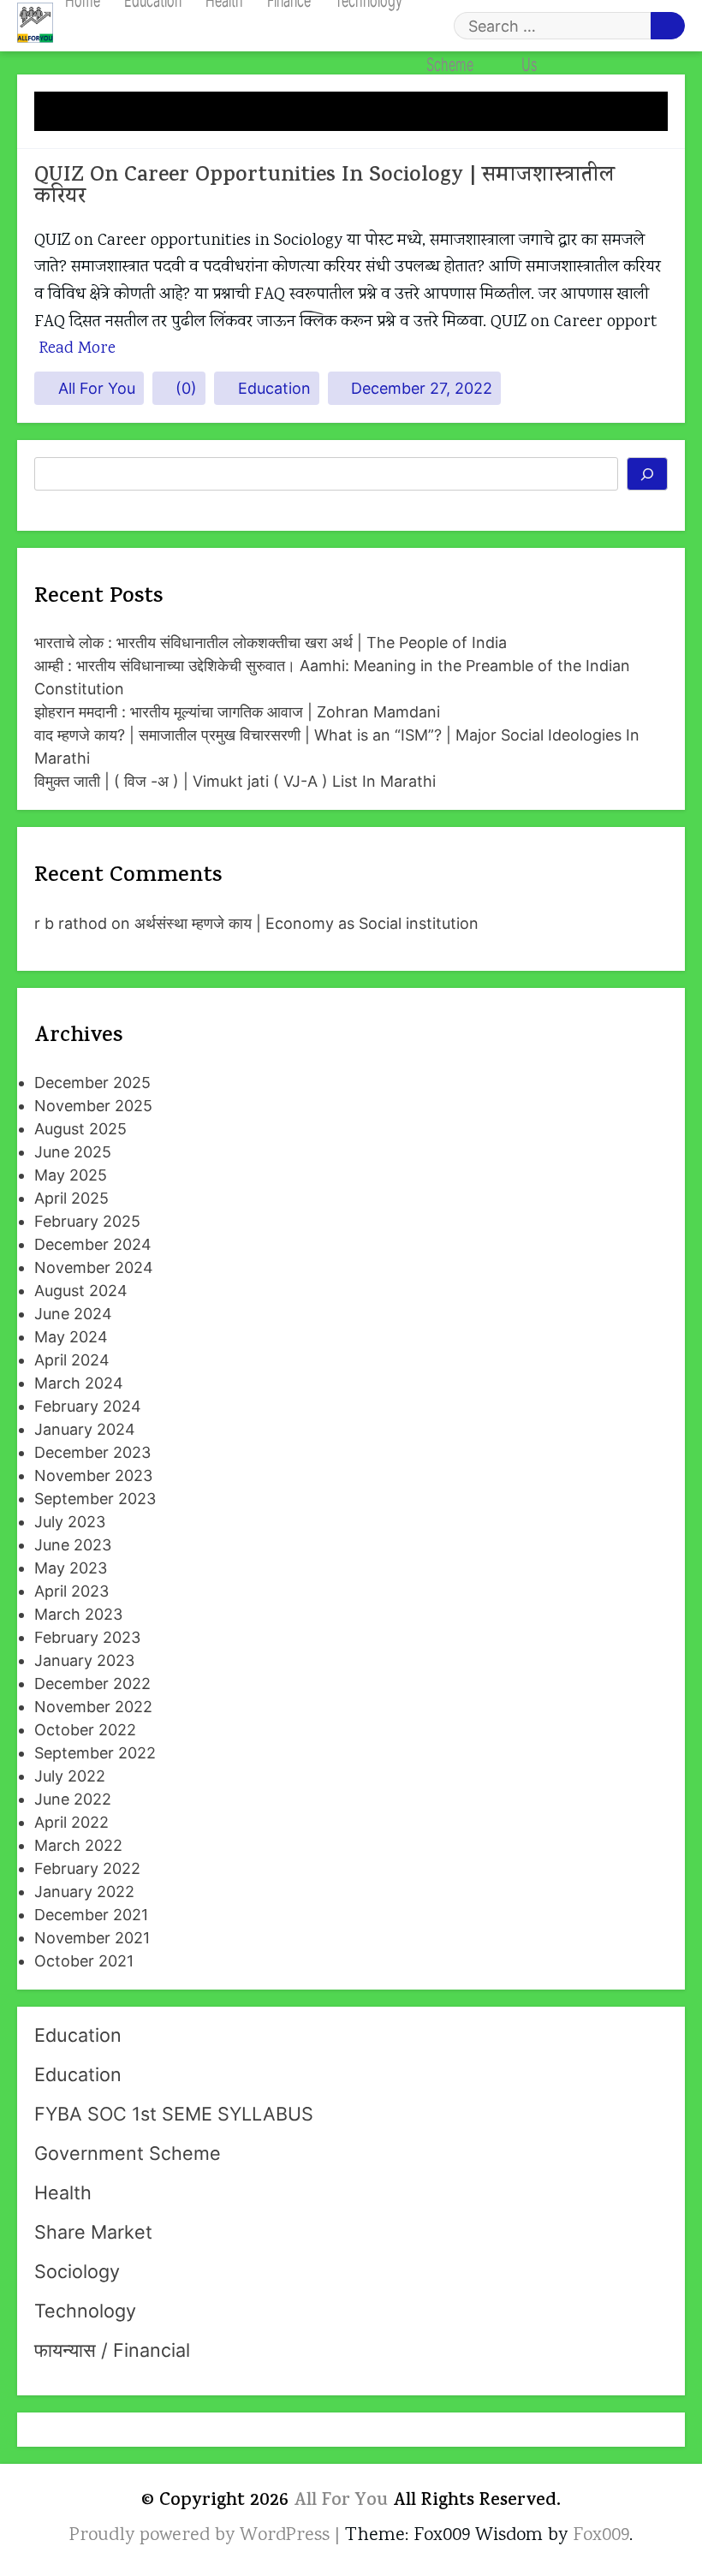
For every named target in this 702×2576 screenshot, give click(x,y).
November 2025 (93, 1106)
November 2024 (94, 1267)
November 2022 (93, 1707)
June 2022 (73, 1799)
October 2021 (84, 1961)
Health (63, 2192)
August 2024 (81, 1291)
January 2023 (84, 1660)
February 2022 (87, 1868)
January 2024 (85, 1429)
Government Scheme (128, 2153)
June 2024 (73, 1314)
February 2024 (88, 1406)
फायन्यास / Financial (112, 2350)
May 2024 (71, 1337)
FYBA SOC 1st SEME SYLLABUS (174, 2114)
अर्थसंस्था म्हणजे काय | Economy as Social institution (306, 923)
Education (274, 388)
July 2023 (70, 1522)
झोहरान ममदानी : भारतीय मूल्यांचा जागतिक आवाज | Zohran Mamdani (237, 712)
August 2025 (80, 1129)
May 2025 (71, 1175)
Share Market (93, 2232)
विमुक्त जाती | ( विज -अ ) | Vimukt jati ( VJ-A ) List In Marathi (235, 781)
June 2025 (73, 1152)
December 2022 (92, 1684)
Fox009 (601, 2536)
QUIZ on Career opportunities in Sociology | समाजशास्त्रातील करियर (324, 187)
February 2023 (87, 1637)
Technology (85, 2311)
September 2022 (95, 1753)
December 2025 (92, 1083)
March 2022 (78, 1845)
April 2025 (71, 1198)
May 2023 (71, 1568)
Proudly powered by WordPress (202, 2536)
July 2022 (70, 1776)
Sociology (77, 2271)
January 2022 (84, 1892)
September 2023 (95, 1499)
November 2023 (93, 1475)
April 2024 (72, 1360)
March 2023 (78, 1614)
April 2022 (71, 1822)
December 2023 (92, 1452)
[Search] (648, 474)
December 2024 (93, 1244)
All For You (97, 388)
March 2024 (79, 1383)
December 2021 (91, 1915)
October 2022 (85, 1730)
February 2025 (87, 1221)
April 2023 (71, 1591)
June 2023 (73, 1545)
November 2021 (92, 1938)
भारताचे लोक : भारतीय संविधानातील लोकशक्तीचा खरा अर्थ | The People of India (271, 643)
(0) (186, 388)
